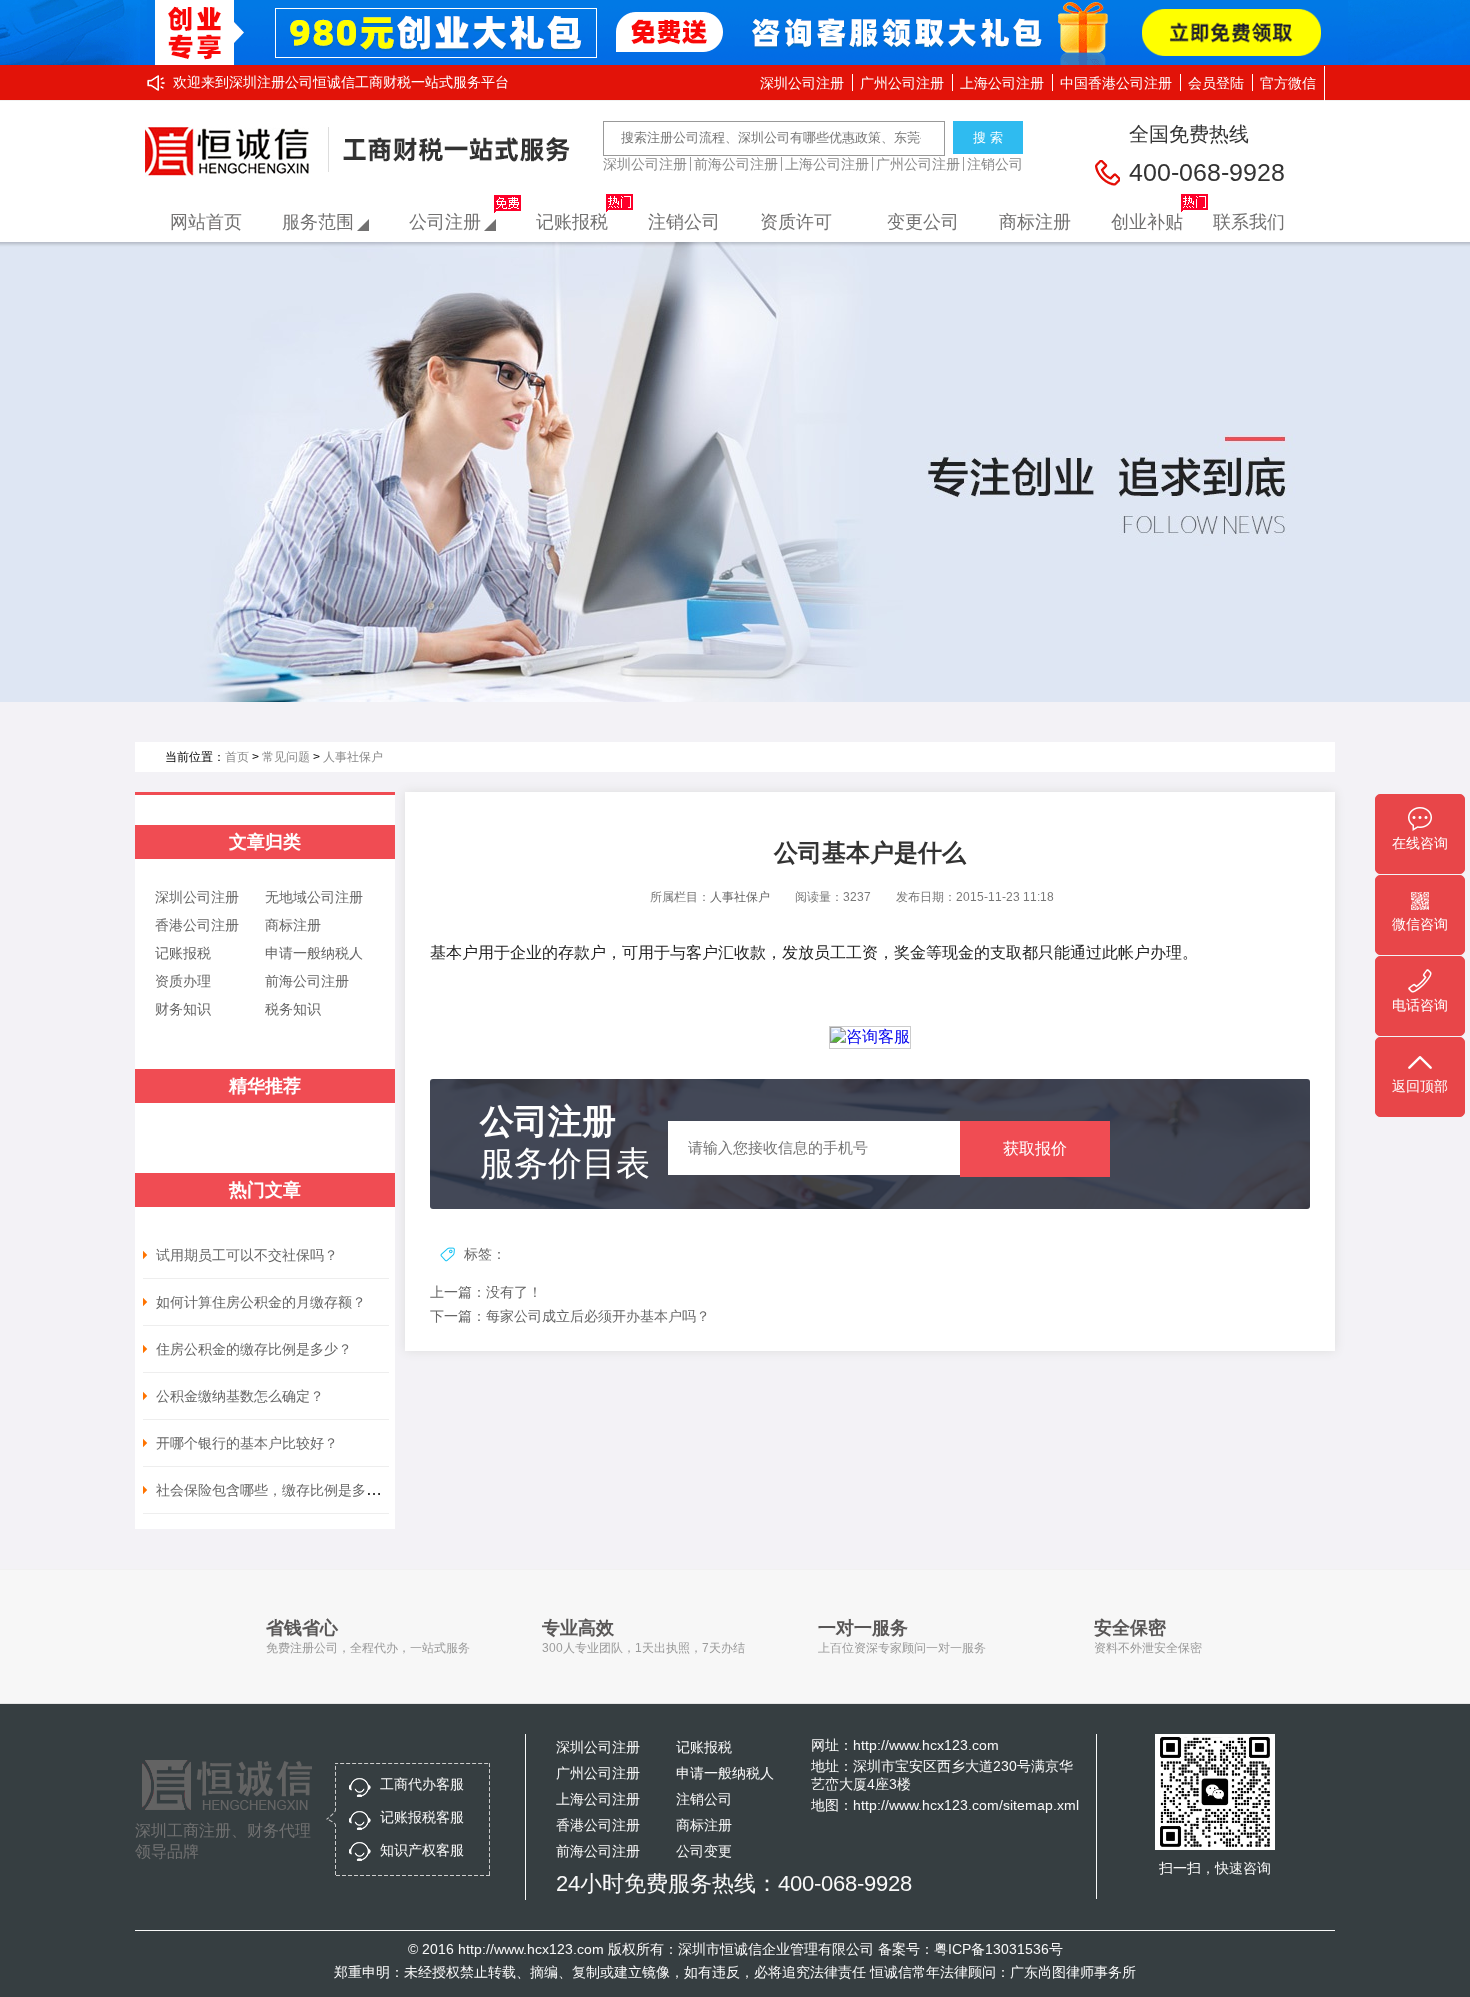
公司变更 (704, 1851)
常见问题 (286, 757)
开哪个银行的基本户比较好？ (247, 1443)
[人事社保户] (735, 472)
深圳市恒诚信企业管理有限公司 (776, 1949)
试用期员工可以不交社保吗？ (247, 1255)
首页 (237, 757)
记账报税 (572, 222)
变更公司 (923, 222)
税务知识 (293, 1009)
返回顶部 (1420, 1086)
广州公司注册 (902, 83)
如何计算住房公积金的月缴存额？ (261, 1302)
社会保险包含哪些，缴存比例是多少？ (275, 1490)
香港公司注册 (197, 925)
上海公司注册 (1002, 83)
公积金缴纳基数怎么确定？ (240, 1396)
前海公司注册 (736, 164)
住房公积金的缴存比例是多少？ (254, 1349)
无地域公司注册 (314, 897)
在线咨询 (1420, 843)
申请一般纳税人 (314, 953)
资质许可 (796, 222)
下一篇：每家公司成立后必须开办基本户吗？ (570, 1316)
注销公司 (995, 164)
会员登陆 (1216, 83)
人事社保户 (353, 757)
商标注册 (1035, 222)
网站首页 (206, 222)
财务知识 (183, 1009)
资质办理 (183, 981)
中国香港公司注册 (1116, 83)
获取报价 (1035, 1148)
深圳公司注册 (802, 83)
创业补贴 (1147, 222)
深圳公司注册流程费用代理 (232, 152)
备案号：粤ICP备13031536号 (970, 1949)
